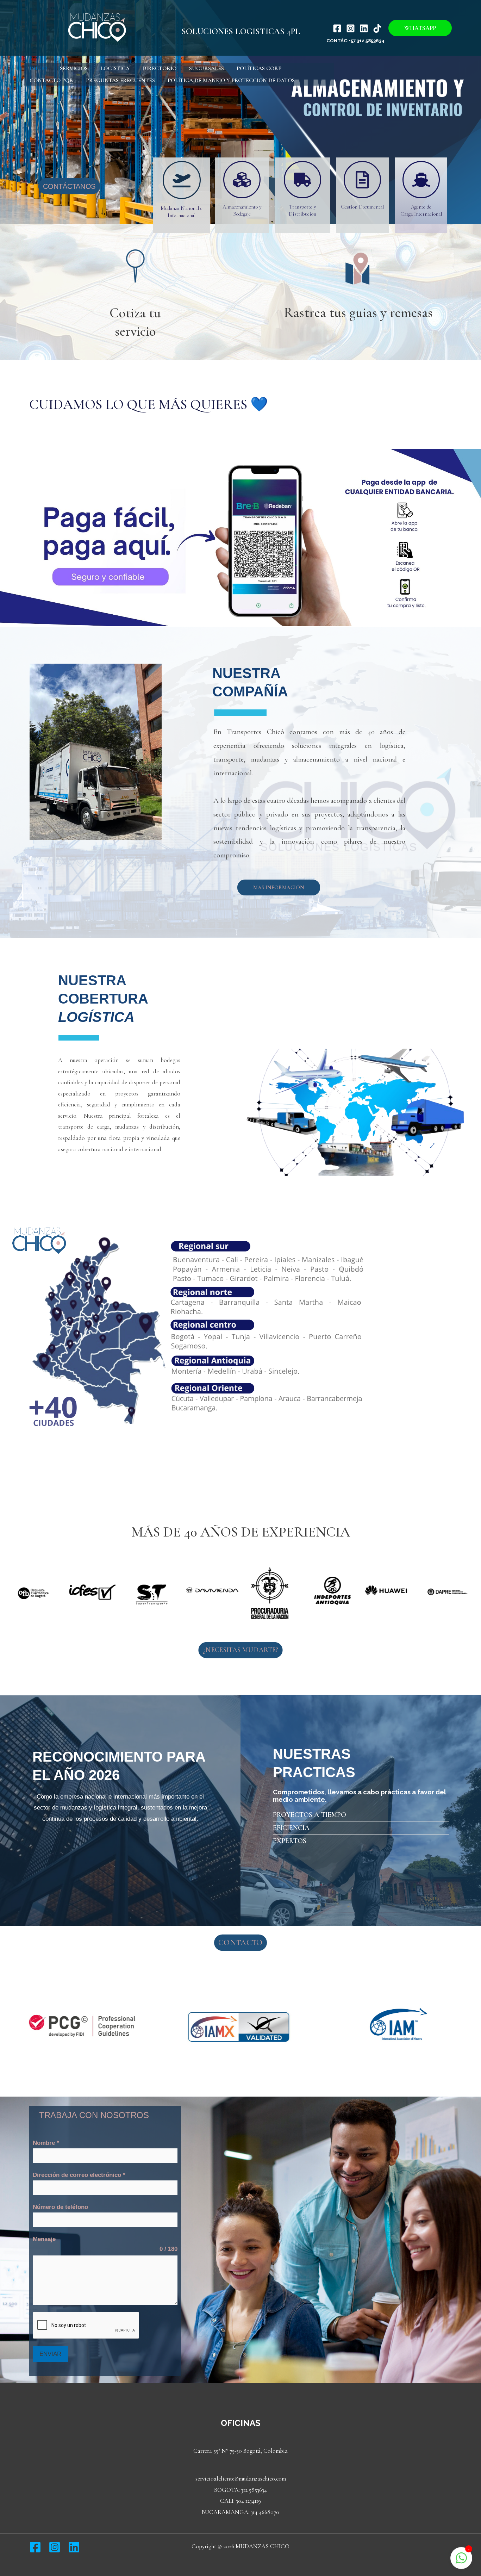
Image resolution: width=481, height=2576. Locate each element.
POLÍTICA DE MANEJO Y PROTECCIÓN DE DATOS (231, 80)
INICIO (38, 68)
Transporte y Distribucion (302, 210)
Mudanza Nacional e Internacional (182, 212)
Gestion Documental (362, 207)
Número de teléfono (60, 2207)
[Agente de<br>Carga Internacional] (421, 180)
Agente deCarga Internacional (421, 210)
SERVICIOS (74, 68)
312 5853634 (371, 41)
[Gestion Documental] (362, 180)
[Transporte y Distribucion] (302, 180)
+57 (352, 41)
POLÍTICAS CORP (259, 68)
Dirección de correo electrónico (79, 2175)
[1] (461, 2562)
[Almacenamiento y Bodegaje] (242, 180)
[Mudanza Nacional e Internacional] (182, 180)
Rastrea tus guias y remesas (358, 312)
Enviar (50, 2354)
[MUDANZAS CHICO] (95, 27)
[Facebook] (337, 28)
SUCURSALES (207, 68)
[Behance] (377, 28)
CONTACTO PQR (51, 80)
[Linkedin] (364, 28)
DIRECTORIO (159, 68)
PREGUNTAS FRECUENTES (120, 80)
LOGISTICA (115, 68)
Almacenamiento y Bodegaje (242, 210)
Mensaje (44, 2239)
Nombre (46, 2143)
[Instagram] (351, 28)
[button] (420, 28)
